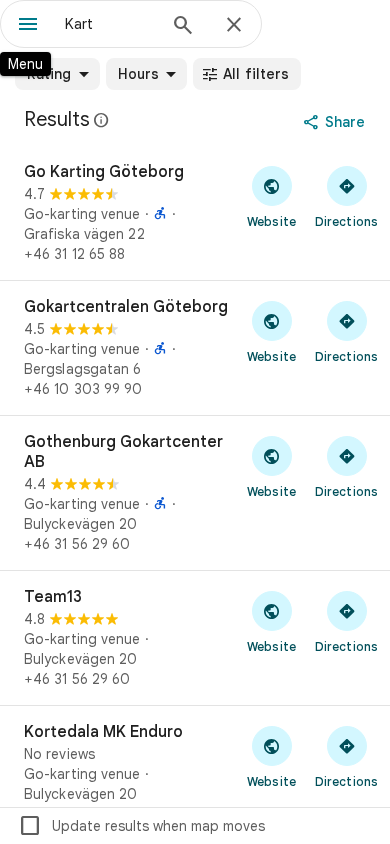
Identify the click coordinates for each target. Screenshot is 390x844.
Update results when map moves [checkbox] (141, 826)
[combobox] (110, 24)
